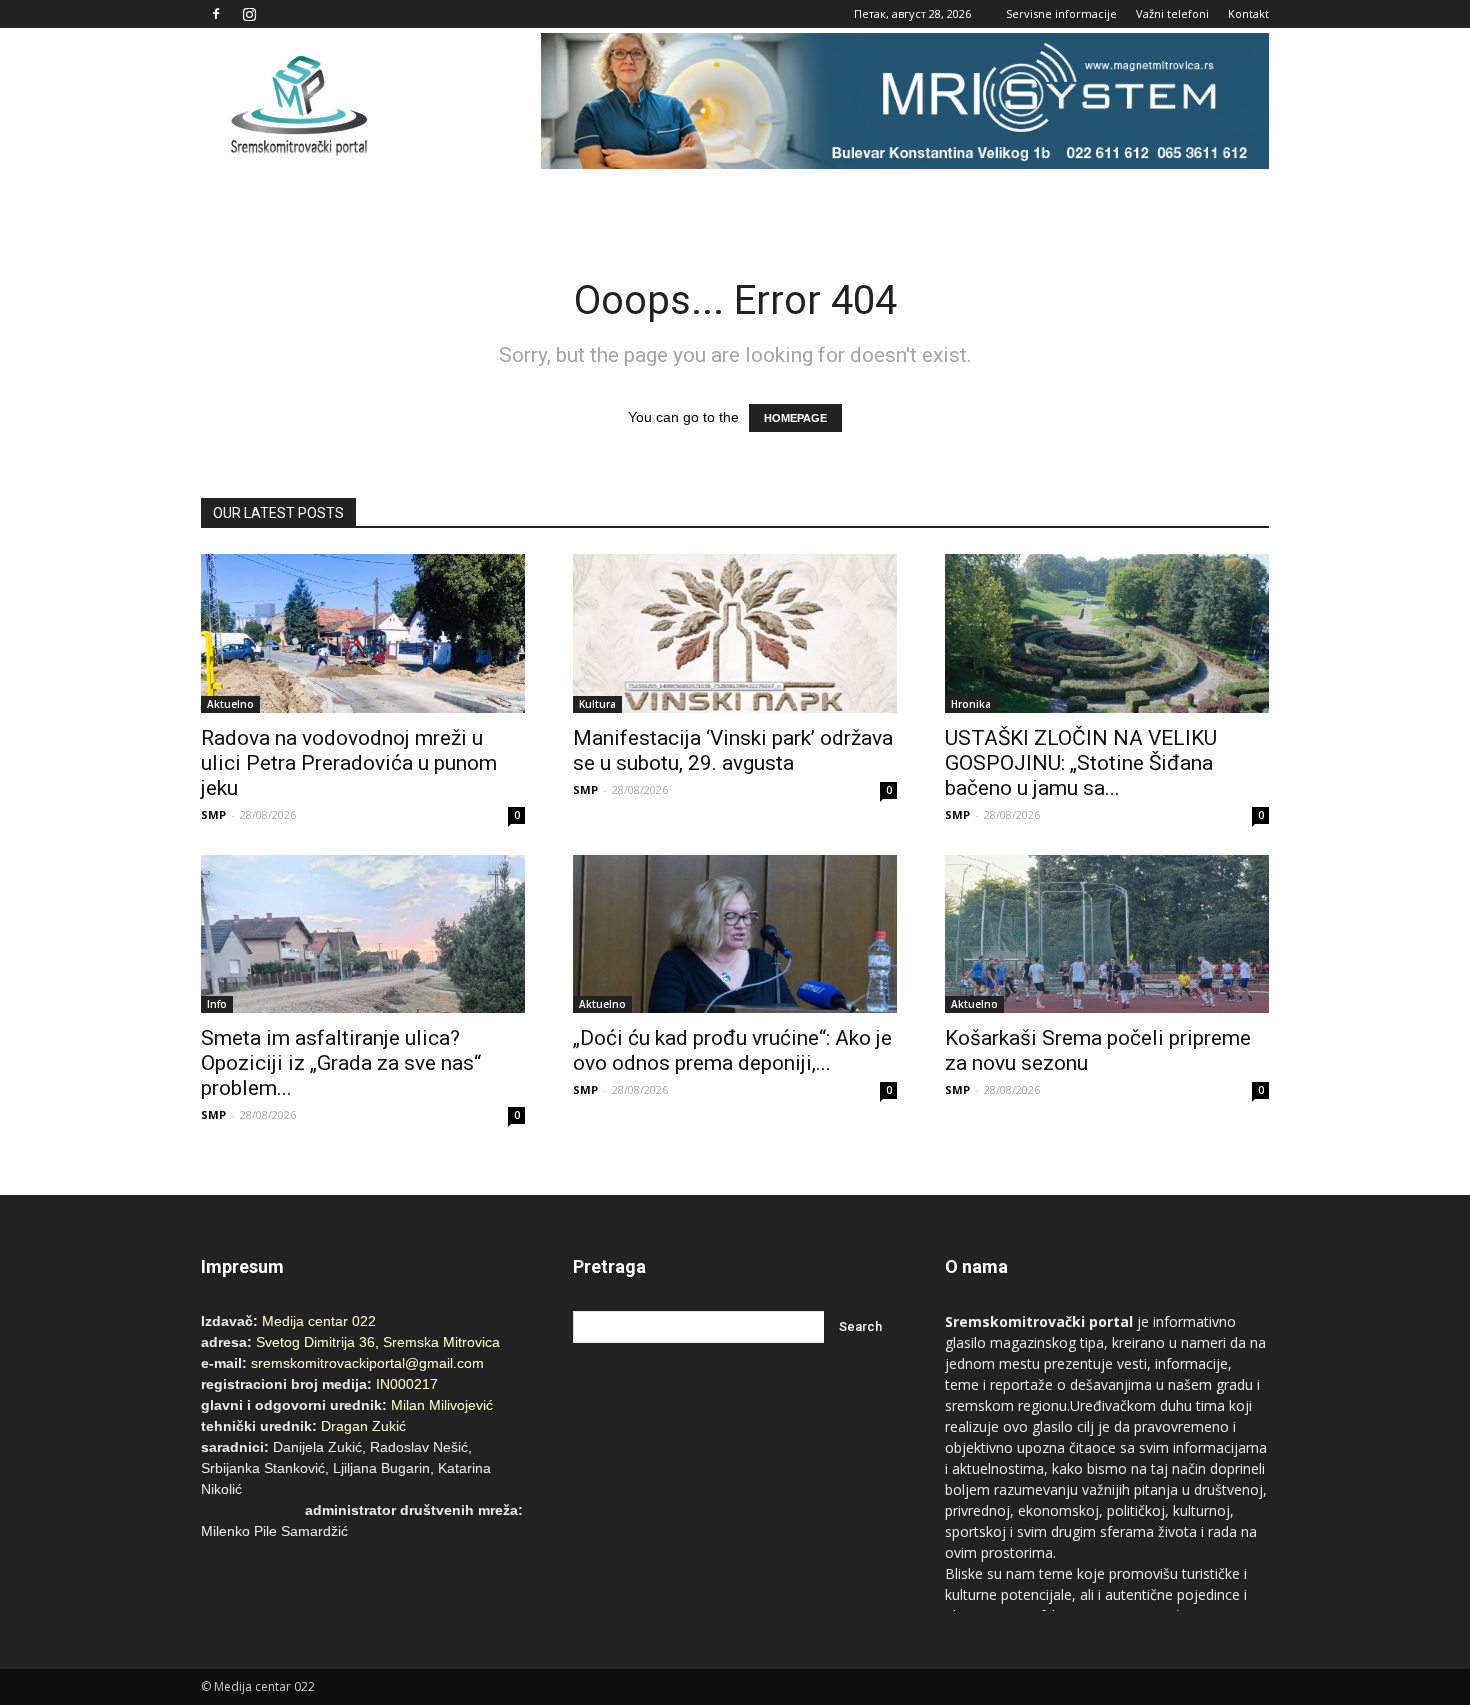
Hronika (971, 704)
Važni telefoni (1172, 13)
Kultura (597, 704)
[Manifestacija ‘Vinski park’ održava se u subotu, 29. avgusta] (735, 633)
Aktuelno (230, 704)
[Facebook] (216, 14)
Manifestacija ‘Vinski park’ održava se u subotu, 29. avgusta (733, 750)
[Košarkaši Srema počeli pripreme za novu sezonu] (1107, 934)
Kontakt (1248, 13)
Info (217, 1004)
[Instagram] (249, 14)
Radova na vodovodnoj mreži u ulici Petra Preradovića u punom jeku (349, 763)
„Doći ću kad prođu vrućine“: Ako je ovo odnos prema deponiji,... (732, 1050)
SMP (213, 814)
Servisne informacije (1061, 13)
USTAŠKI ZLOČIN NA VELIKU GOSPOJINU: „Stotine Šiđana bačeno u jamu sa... (1081, 763)
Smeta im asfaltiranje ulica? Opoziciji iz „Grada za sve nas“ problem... (341, 1063)
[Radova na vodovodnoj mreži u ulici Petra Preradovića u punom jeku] (363, 633)
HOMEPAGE (795, 418)
